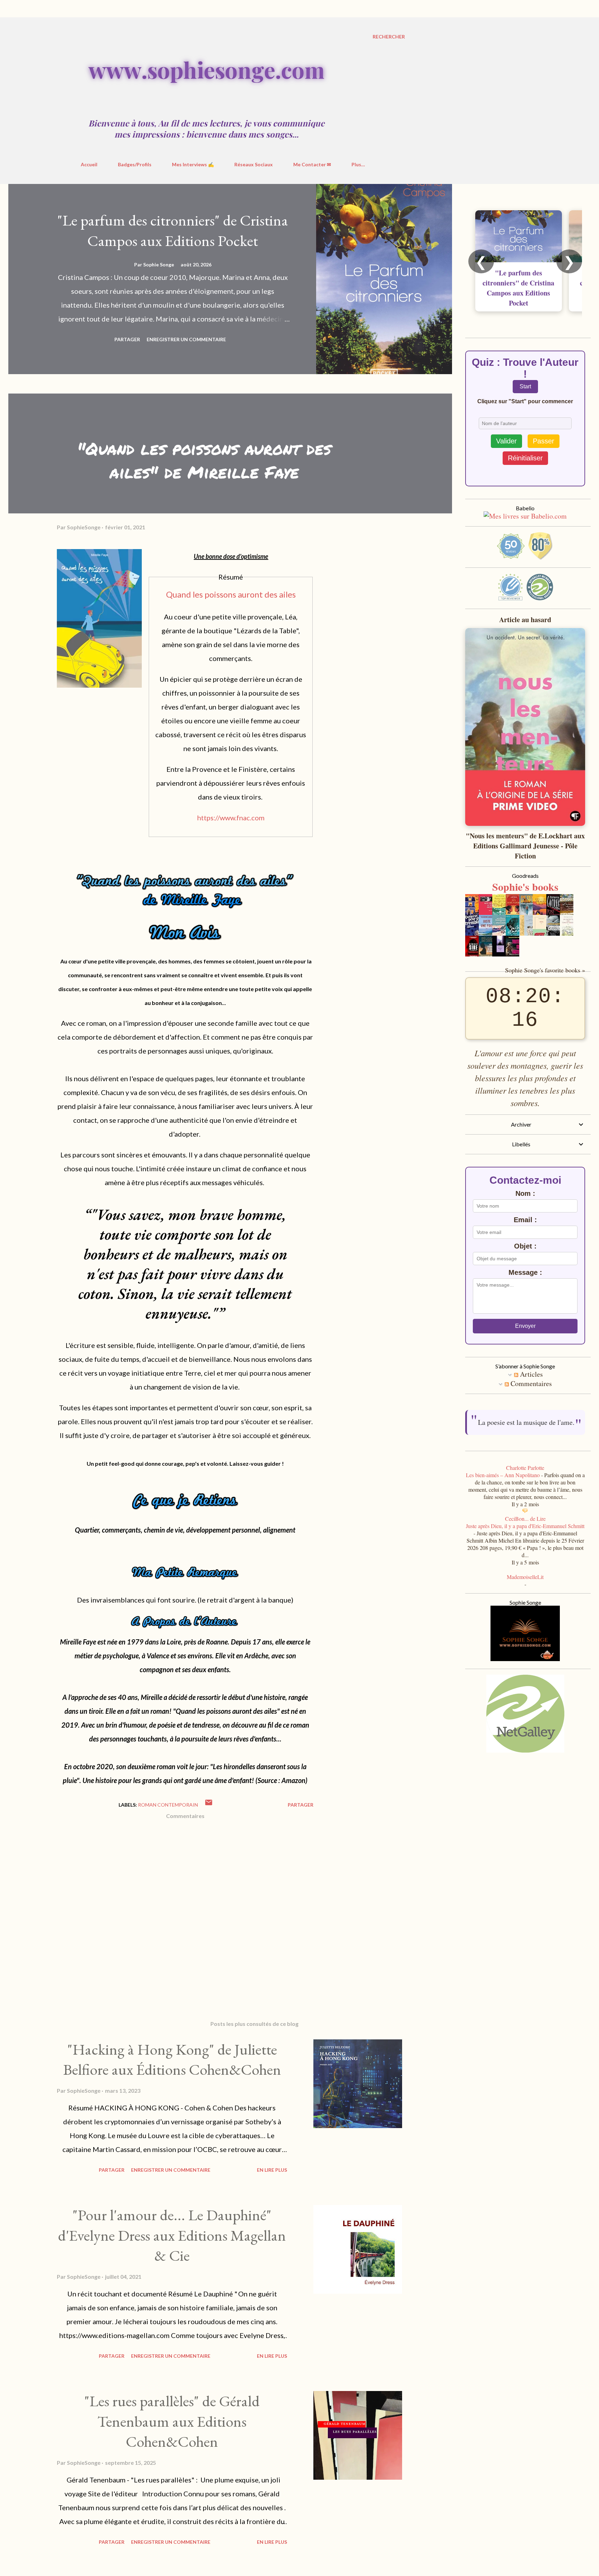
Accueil (89, 164)
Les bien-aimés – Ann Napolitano (503, 1486)
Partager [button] (127, 339)
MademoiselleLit (525, 1588)
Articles (531, 1374)
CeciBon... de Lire (525, 1530)
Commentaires (530, 1383)
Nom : (525, 1193)
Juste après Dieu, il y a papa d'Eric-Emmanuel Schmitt (525, 1537)
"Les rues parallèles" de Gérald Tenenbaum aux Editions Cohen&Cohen (172, 2421)
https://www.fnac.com (231, 818)
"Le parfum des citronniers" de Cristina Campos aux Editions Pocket (173, 230)
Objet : (525, 1246)
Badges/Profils (135, 164)
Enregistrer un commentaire (186, 339)
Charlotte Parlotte (525, 1479)
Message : (525, 1272)
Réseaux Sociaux (254, 164)
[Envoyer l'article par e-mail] (209, 1805)
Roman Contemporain (168, 1805)
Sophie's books (525, 886)
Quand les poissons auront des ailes (231, 594)
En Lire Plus (272, 2170)
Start (525, 386)
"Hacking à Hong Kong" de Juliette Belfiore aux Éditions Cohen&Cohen (172, 2059)
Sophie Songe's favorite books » (545, 970)
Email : (525, 1220)
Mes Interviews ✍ (193, 164)
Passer (544, 441)
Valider (506, 441)
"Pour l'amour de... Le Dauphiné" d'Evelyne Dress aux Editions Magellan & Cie (172, 2235)
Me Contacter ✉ (312, 164)
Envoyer (525, 1326)
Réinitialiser (525, 458)
